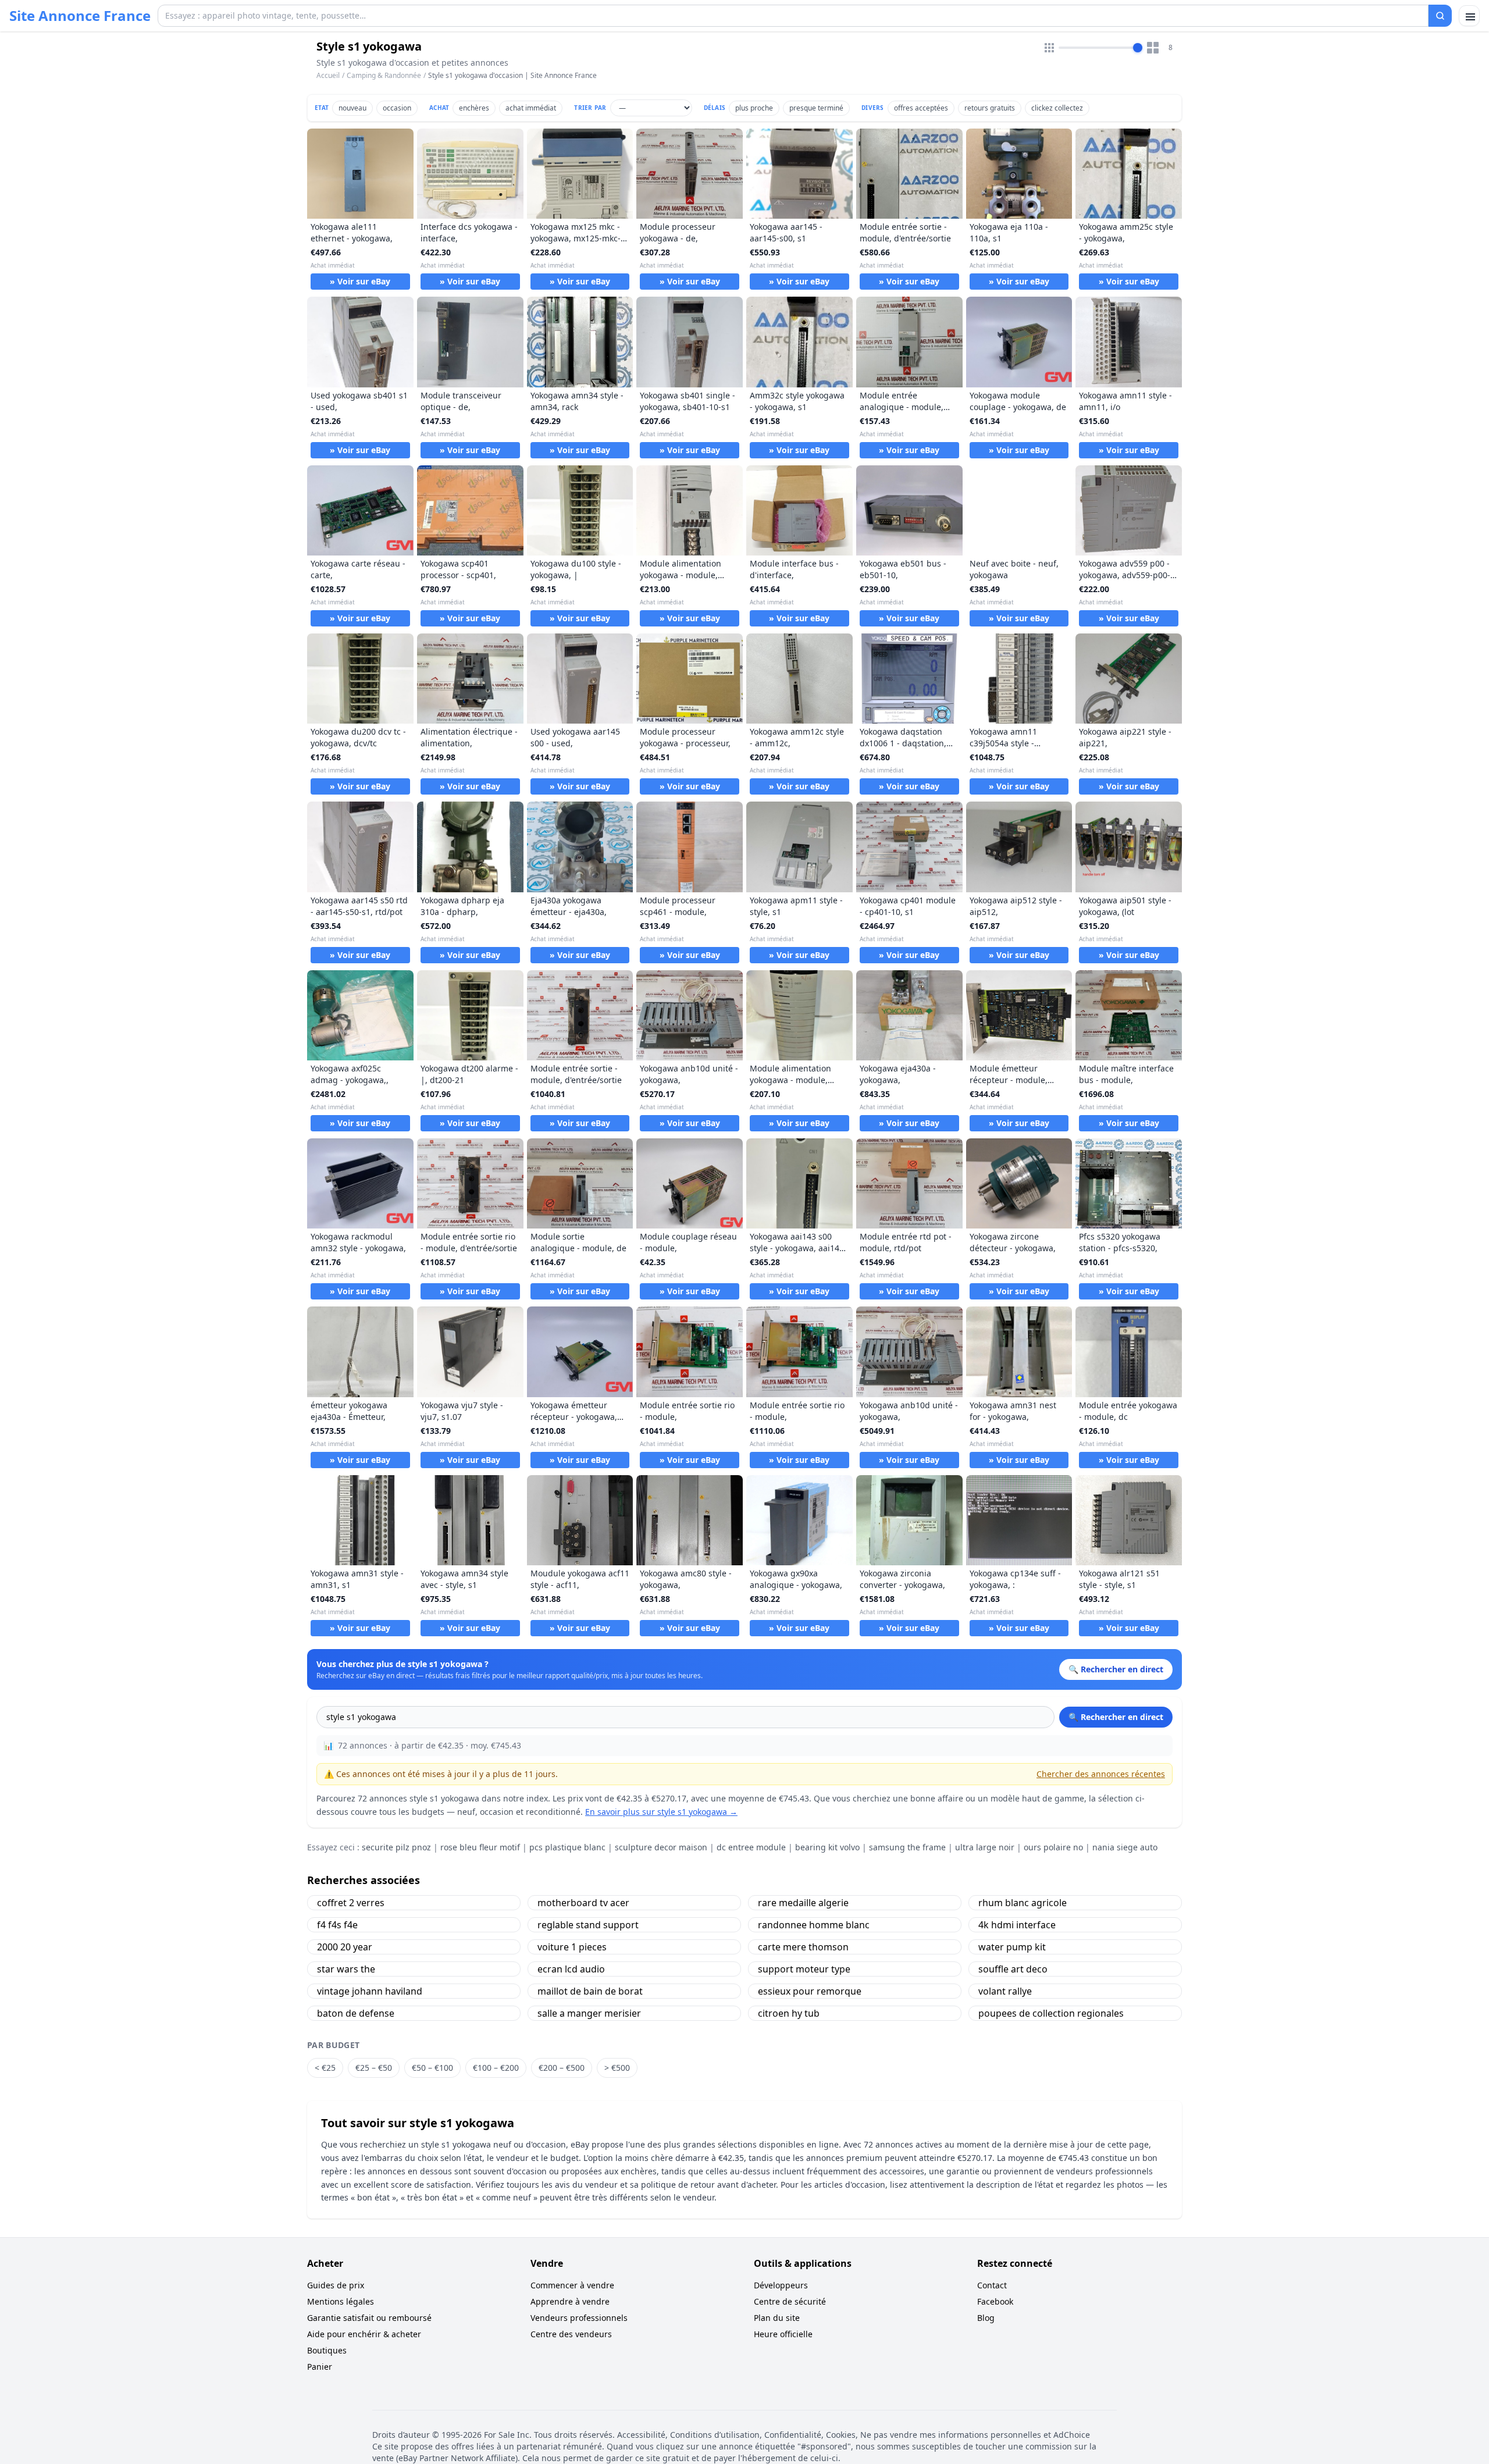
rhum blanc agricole (1023, 1903)
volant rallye (1005, 1991)
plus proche (754, 108)
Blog (986, 2318)
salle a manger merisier (589, 2013)
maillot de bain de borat (590, 1991)
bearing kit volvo (827, 1847)
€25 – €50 (374, 2068)
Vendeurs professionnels (579, 2318)
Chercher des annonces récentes (1101, 1774)
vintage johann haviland (370, 1991)
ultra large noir (985, 1847)
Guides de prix (336, 2285)
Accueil (328, 76)
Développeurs (781, 2285)
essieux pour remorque (810, 1991)
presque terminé (816, 108)
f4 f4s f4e (337, 1925)
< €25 (325, 2068)
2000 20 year (345, 1947)
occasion (397, 108)
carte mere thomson (803, 1947)
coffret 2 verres (351, 1903)
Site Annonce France (80, 16)
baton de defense (356, 2013)
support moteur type (804, 1969)
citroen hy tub (789, 2013)
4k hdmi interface (1017, 1925)
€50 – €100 (432, 2068)
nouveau (352, 108)
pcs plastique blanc (567, 1847)
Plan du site (777, 2318)
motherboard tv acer (583, 1903)
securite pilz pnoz (396, 1847)
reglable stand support (588, 1925)
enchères (474, 108)
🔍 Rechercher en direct (1116, 1717)
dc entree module (751, 1847)
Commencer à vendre (572, 2285)
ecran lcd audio (571, 1969)
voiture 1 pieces (572, 1947)
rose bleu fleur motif (480, 1847)
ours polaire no (1053, 1847)
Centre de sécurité (790, 2301)
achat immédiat (531, 108)
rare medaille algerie (803, 1903)
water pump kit (1012, 1947)
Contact (992, 2285)
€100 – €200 (496, 2068)
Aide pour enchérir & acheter (364, 2334)
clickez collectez (1057, 108)
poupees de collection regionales (1051, 2013)
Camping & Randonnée (384, 75)
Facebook (995, 2301)
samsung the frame (907, 1847)
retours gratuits (990, 108)
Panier (320, 2367)
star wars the (346, 1969)
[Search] (1440, 16)
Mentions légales (341, 2301)
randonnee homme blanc (814, 1925)
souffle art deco (1013, 1969)
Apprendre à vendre (570, 2301)
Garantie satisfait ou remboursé (369, 2318)
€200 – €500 (562, 2068)
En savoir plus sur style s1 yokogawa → (661, 1812)
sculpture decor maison (661, 1847)
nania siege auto (1125, 1847)
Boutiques (327, 2350)
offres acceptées (921, 108)
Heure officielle (783, 2334)
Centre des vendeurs (571, 2334)
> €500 (617, 2068)
